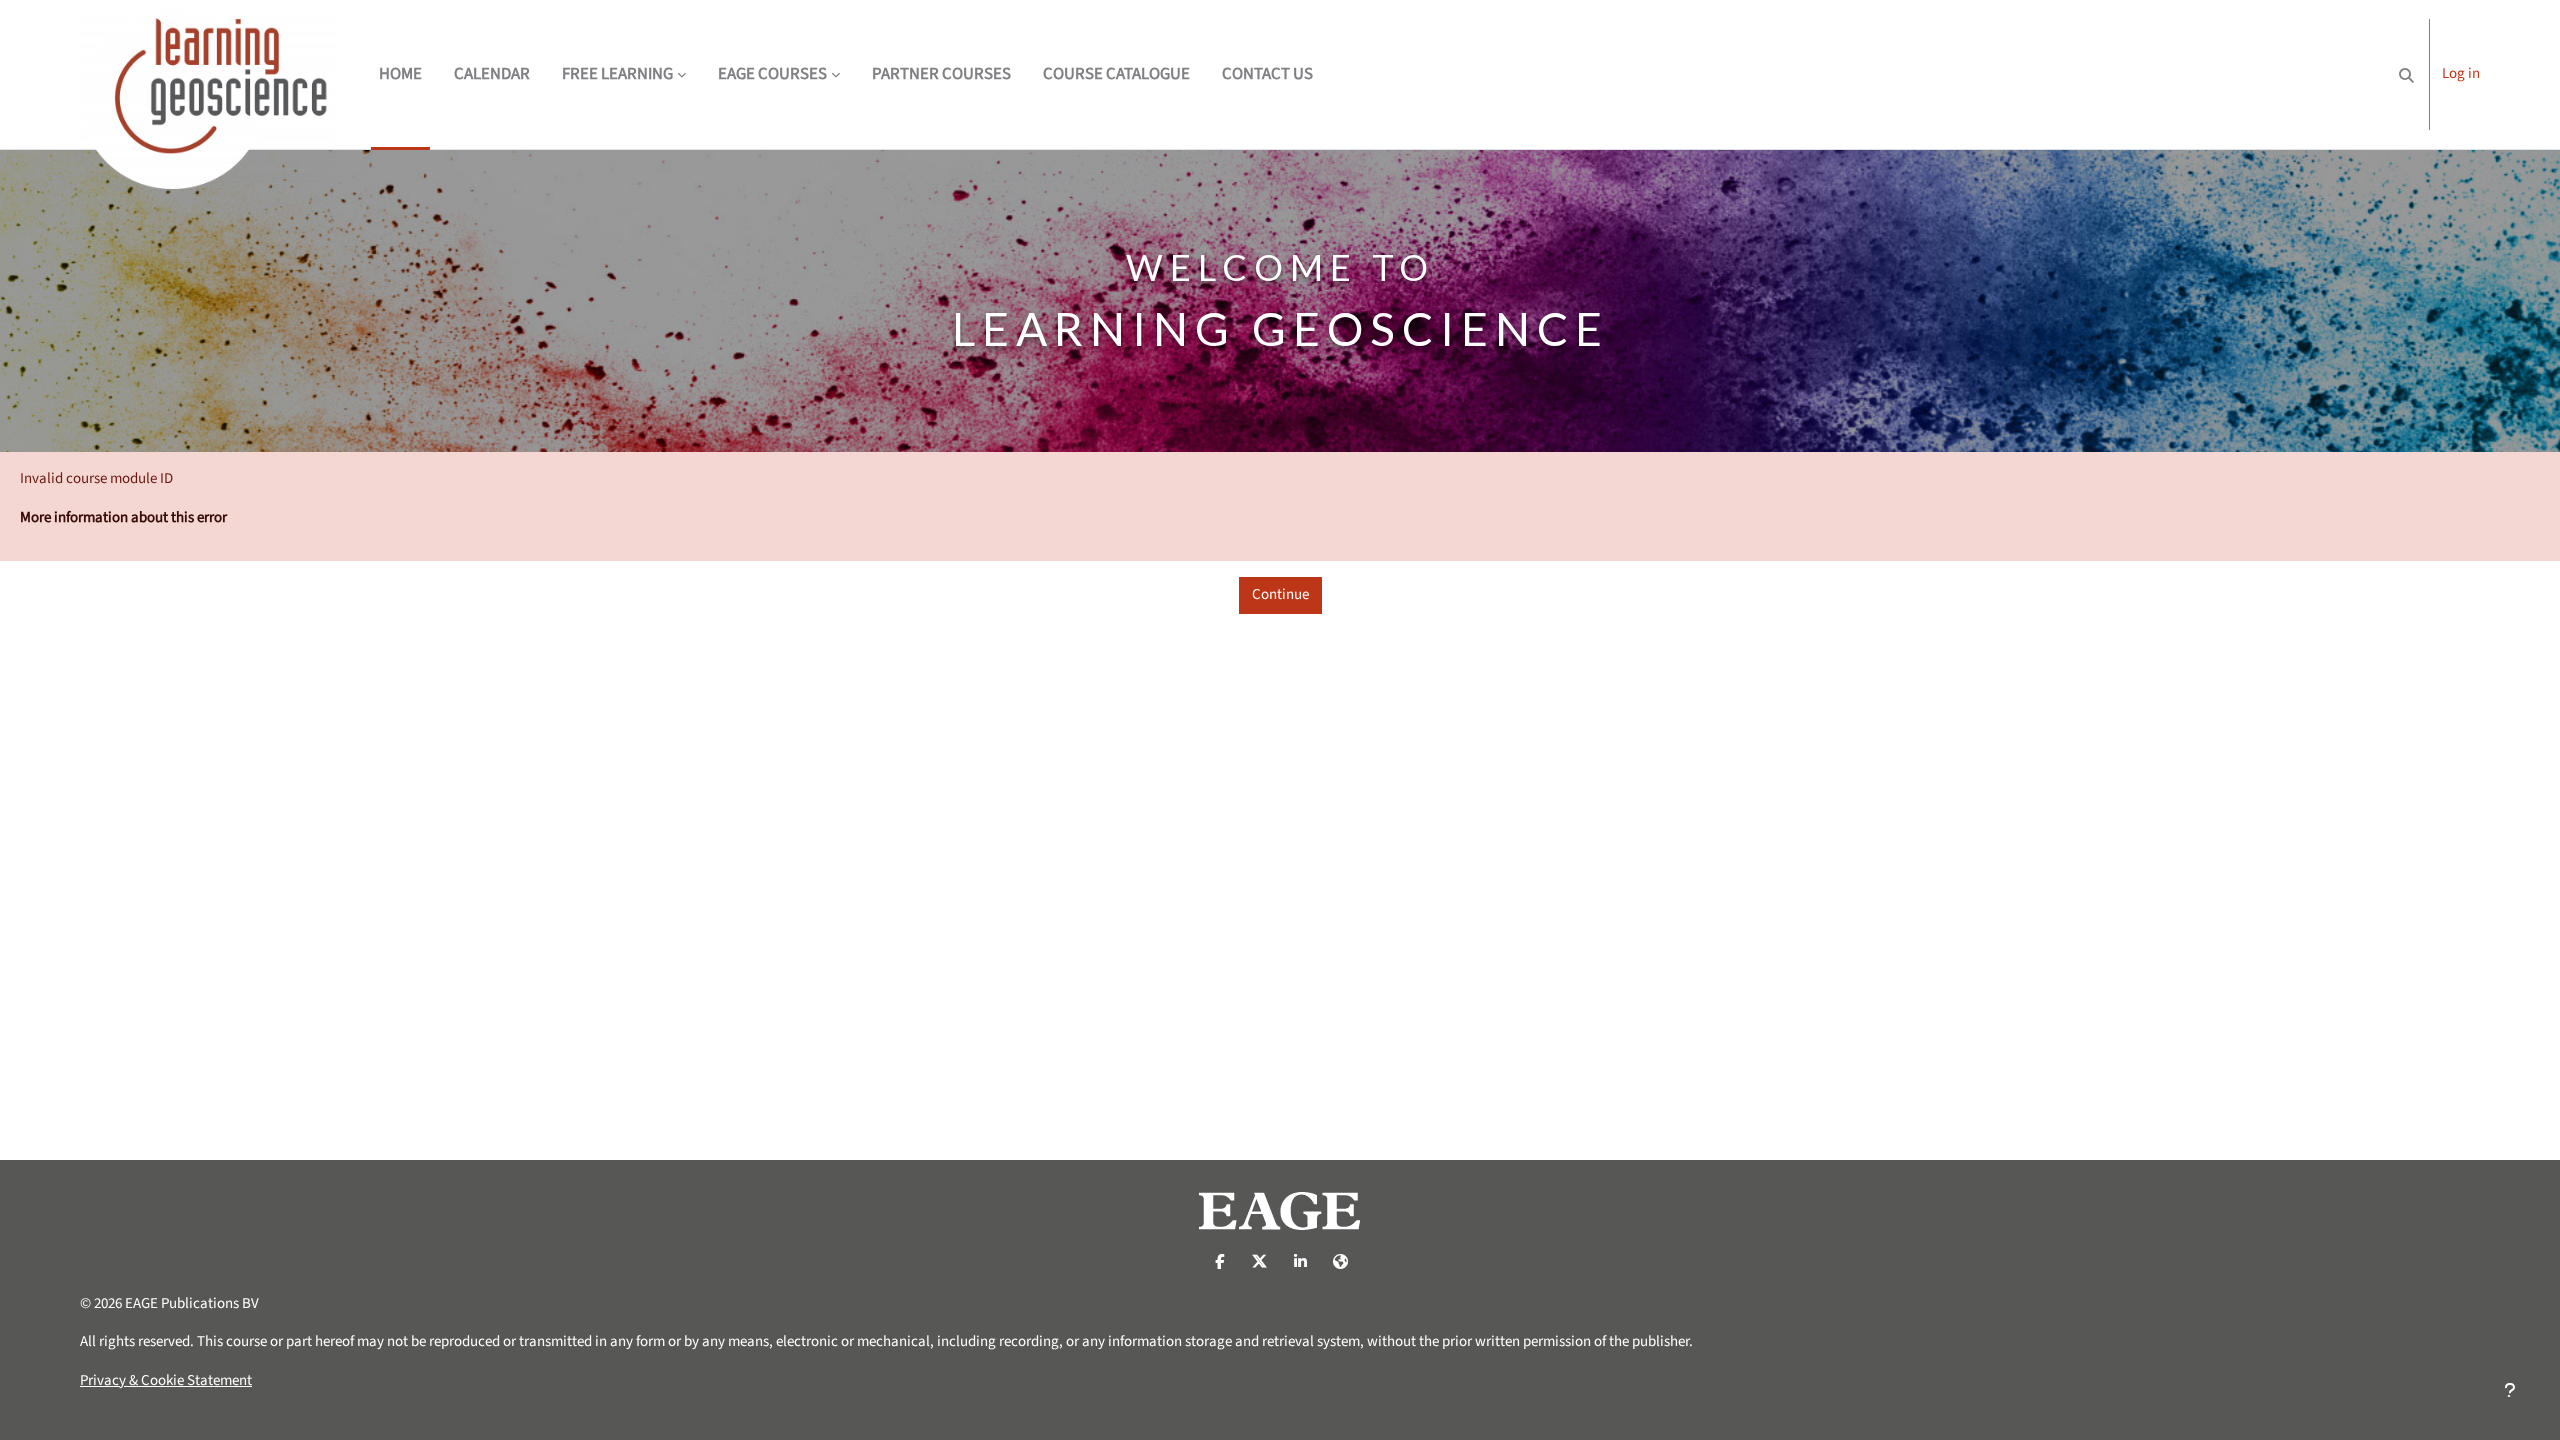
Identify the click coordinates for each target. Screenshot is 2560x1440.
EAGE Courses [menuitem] (772, 74)
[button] (2406, 74)
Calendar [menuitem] (492, 74)
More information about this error (123, 517)
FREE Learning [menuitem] (617, 74)
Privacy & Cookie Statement (166, 1380)
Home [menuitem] (400, 74)
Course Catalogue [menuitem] (1116, 74)
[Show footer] (2510, 1390)
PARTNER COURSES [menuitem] (941, 74)
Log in (2461, 73)
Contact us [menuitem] (1267, 74)
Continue (1280, 594)
